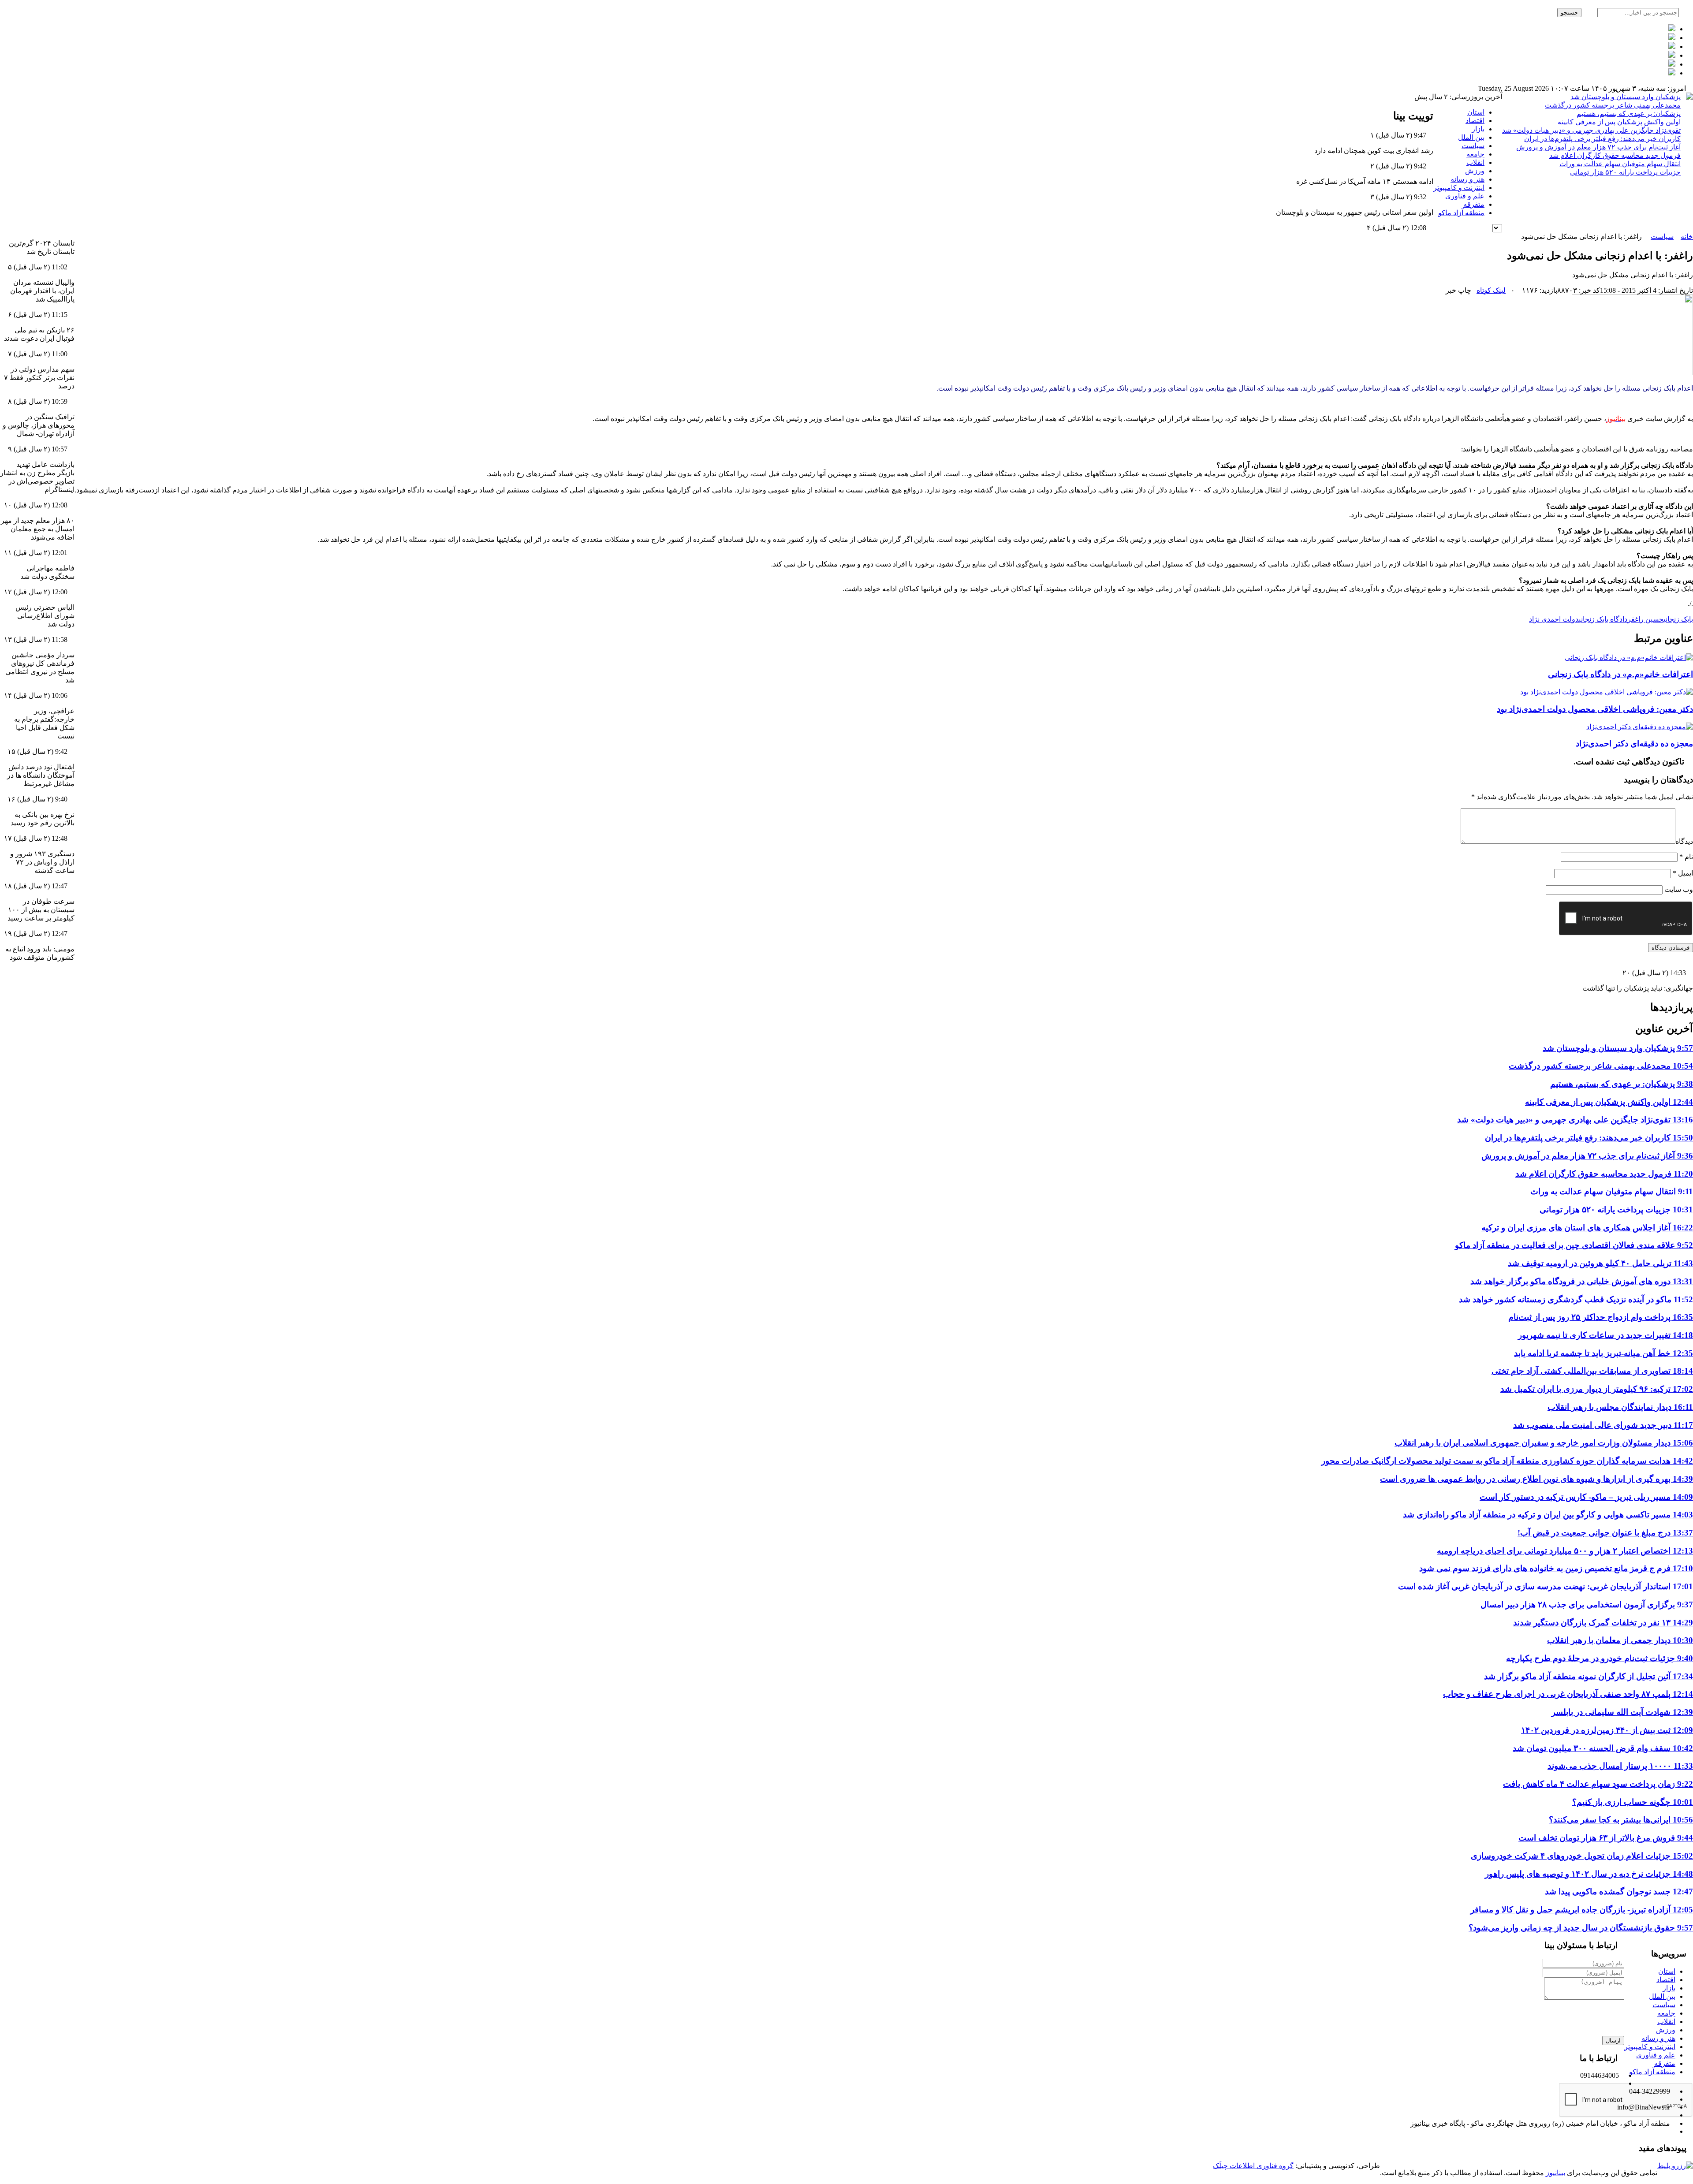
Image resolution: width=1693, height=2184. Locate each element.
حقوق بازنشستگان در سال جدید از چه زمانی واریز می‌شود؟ (1581, 1928)
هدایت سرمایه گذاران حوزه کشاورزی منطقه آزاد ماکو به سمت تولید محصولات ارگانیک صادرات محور (1507, 1461)
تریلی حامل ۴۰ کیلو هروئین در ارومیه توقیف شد (1600, 1263)
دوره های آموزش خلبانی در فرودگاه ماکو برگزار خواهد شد (1582, 1281)
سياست (1473, 146)
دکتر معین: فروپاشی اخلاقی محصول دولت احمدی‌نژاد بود (1595, 709)
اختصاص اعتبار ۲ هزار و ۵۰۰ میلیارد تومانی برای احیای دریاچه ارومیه (1565, 1551)
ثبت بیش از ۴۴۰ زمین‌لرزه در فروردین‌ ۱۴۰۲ (1607, 1730)
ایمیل (1683, 873)
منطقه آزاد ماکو (1461, 213)
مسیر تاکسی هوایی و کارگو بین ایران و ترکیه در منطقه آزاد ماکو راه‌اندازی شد (1548, 1515)
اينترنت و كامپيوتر (1459, 188)
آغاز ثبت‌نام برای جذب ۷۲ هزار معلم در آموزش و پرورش (1598, 147)
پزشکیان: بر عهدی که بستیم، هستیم (1629, 114)
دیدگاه (1684, 841)
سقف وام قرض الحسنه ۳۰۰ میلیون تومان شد (1603, 1748)
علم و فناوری (1465, 196)
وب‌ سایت (1679, 889)
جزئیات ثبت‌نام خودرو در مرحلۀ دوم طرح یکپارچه (1600, 1658)
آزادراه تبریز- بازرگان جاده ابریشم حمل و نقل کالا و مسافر (1582, 1910)
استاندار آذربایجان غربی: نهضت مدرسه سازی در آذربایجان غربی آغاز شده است (1546, 1586)
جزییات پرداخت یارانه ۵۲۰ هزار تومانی (1625, 172)
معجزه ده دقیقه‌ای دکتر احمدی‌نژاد (1634, 744)
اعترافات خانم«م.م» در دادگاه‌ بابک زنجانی (1620, 674)
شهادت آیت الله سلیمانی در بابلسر (1622, 1712)
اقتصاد (1475, 121)
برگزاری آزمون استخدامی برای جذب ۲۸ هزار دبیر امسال (1587, 1604)
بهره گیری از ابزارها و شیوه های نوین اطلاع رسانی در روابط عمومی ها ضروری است (1536, 1479)
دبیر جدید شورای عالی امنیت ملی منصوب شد (1603, 1425)
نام (1686, 857)
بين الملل (1471, 137)
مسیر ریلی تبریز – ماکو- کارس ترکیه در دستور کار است (1586, 1497)
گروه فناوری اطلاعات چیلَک (1253, 2166)
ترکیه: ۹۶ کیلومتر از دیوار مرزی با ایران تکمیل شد (1597, 1389)
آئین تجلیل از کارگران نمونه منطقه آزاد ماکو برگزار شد (1589, 1676)
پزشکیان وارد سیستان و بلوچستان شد (1626, 97)
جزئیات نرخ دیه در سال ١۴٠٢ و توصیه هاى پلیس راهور (1589, 1874)
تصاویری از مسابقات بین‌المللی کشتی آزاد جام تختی (1592, 1371)
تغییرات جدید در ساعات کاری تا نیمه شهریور (1605, 1335)
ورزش (1475, 171)
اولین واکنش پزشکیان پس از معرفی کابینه (1619, 122)
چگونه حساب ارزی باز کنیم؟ (1633, 1802)
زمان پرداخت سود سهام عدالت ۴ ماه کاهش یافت (1598, 1784)
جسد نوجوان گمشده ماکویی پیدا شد (1619, 1891)
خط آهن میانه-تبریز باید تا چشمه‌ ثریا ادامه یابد (1604, 1353)
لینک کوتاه (1491, 290)
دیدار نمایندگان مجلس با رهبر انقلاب (1620, 1407)
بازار (1478, 129)
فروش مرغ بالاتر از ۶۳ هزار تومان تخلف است (1606, 1838)
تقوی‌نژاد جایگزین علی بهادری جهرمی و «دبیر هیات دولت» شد (1591, 130)
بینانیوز (1555, 2173)
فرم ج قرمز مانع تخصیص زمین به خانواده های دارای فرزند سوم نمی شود (1556, 1568)
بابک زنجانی (1678, 619)
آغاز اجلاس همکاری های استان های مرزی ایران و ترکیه (1587, 1228)
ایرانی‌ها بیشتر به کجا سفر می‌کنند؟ (1621, 1820)
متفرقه (1474, 204)
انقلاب (1475, 162)
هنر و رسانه (1467, 179)
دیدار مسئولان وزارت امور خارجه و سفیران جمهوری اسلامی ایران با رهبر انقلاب (1544, 1443)
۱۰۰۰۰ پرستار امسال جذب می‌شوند (1620, 1766)
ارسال (1613, 2041)
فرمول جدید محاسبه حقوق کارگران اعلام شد (1615, 155)
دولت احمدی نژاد (1554, 619)
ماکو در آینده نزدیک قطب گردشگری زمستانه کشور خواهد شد (1576, 1299)
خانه (1687, 237)
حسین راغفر (1645, 619)
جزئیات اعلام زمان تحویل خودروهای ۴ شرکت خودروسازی (1582, 1856)
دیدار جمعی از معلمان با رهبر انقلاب (1620, 1640)
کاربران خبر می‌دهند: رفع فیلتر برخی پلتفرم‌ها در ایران (1602, 139)
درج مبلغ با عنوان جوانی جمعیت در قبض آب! (1605, 1533)
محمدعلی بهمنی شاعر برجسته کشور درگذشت (1613, 105)
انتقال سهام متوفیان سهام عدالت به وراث (1620, 164)
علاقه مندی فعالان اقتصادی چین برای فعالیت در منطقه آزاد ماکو (1574, 1245)
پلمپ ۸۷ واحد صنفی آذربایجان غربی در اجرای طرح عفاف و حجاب (1568, 1694)
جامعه (1475, 154)
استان (1476, 112)
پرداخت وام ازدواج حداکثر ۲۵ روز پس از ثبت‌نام (1601, 1317)
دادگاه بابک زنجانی (1603, 619)
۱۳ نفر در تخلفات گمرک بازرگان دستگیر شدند (1603, 1623)
